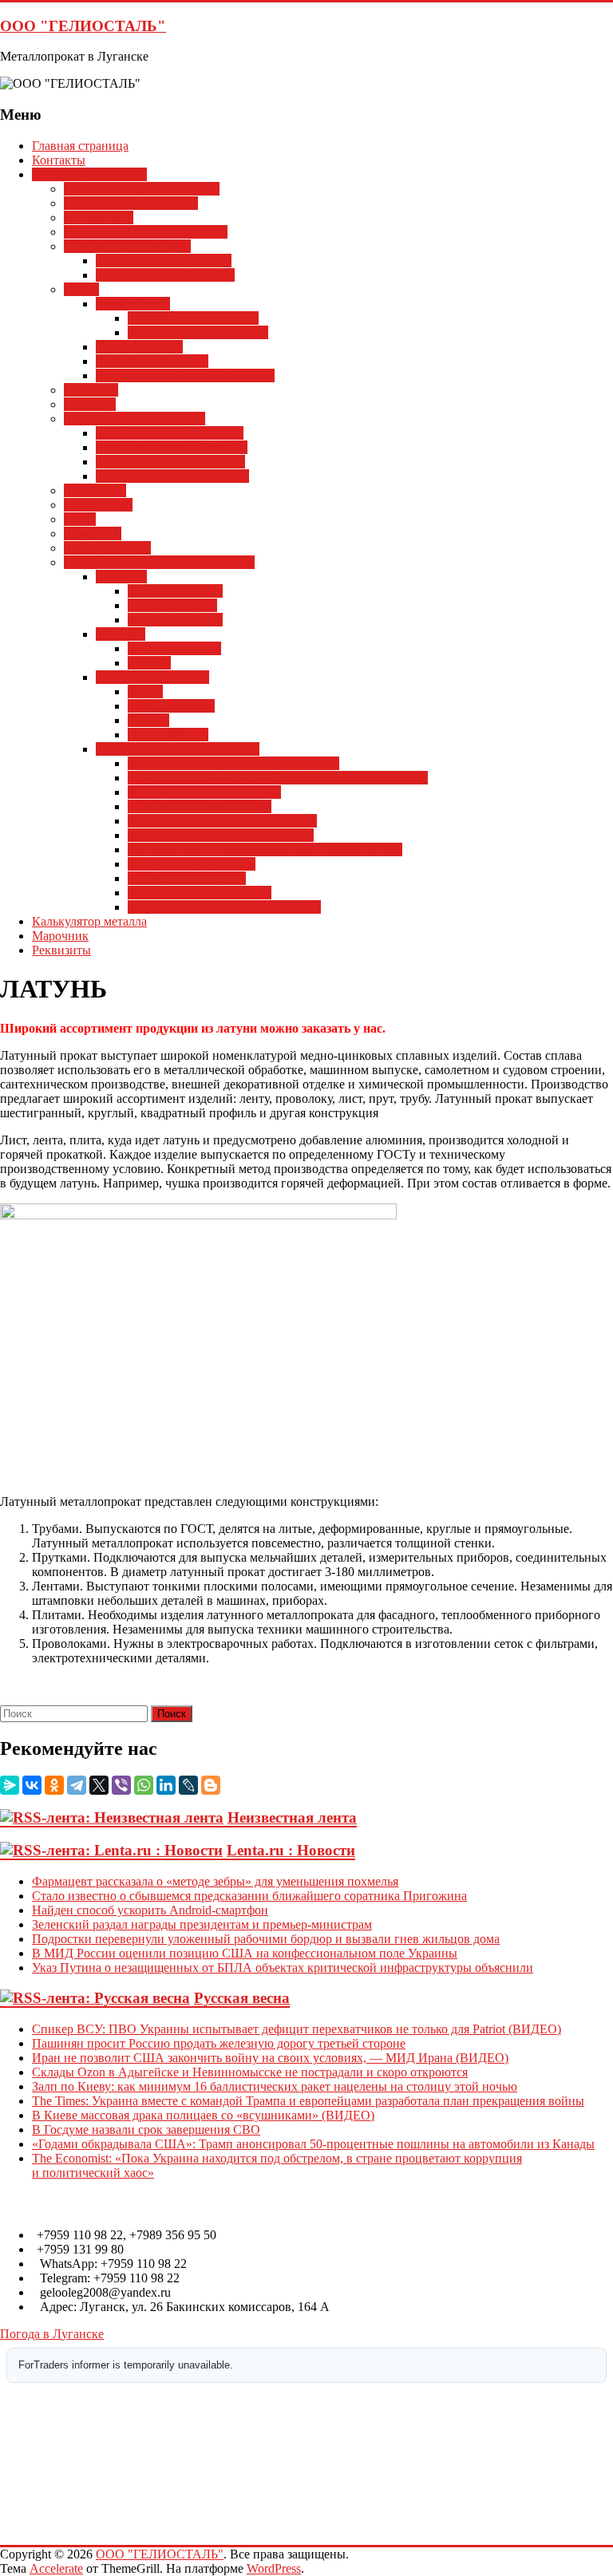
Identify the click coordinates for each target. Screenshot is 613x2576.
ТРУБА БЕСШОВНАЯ (127, 246)
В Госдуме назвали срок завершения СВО (146, 2130)
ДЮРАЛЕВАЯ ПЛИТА (192, 864)
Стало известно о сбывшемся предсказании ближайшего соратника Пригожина (249, 1896)
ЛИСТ (81, 289)
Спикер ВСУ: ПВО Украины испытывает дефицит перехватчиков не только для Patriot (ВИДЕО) (297, 2029)
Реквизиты (61, 950)
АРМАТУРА (98, 505)
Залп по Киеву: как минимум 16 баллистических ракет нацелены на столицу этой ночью (275, 2086)
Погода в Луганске (52, 2334)
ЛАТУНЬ (121, 577)
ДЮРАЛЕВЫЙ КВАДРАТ (200, 893)
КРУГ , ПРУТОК (174, 648)
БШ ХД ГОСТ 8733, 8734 (165, 275)
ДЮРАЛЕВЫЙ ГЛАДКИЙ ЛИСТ (221, 835)
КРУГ (80, 519)
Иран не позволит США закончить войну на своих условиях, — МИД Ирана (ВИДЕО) (270, 2058)
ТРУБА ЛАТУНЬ (175, 591)
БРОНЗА (121, 634)
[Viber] (121, 1785)
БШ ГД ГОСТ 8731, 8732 (164, 261)
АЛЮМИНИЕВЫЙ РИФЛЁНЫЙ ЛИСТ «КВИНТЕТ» (278, 778)
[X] (99, 1785)
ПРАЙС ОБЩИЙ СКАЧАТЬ (142, 189)
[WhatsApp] (144, 1785)
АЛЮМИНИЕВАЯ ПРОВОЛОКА (222, 821)
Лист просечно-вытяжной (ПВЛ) (185, 375)
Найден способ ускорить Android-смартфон (150, 1910)
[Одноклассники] (54, 1785)
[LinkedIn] (166, 1785)
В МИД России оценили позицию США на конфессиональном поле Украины (245, 1953)
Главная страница (80, 146)
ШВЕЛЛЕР (95, 490)
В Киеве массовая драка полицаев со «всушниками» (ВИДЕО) (203, 2115)
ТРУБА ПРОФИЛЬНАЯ (131, 203)
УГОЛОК (90, 404)
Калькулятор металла (89, 921)
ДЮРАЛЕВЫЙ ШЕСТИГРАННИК (224, 907)
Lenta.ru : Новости (291, 1850)
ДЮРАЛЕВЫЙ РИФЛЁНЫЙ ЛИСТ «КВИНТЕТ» (265, 849)
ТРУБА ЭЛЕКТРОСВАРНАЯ (146, 232)
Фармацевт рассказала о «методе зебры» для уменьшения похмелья (215, 1881)
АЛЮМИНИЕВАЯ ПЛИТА (204, 792)
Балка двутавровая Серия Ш (172, 476)
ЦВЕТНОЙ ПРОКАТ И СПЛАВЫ (159, 562)
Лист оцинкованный (152, 361)
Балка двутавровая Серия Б (170, 433)
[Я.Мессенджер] (10, 1785)
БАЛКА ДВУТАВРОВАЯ (134, 419)
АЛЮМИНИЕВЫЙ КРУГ (200, 806)
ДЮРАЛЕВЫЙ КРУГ (187, 878)
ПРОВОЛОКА (168, 735)
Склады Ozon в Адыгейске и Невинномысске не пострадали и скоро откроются (250, 2072)
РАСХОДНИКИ (107, 548)
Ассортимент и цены (89, 174)
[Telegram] (77, 1785)
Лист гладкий (133, 304)
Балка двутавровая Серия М (172, 447)
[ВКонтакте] (32, 1785)
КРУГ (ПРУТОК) (175, 620)
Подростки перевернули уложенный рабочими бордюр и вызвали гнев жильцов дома (266, 1939)
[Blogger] (211, 1785)
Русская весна (242, 1998)
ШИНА (148, 720)
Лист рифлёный (139, 347)
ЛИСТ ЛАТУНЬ (172, 605)
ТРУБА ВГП (99, 217)
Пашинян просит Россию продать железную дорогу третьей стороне (219, 2043)
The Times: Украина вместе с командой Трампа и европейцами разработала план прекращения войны (308, 2101)
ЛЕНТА (149, 663)
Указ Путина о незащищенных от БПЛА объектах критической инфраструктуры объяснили (283, 1968)
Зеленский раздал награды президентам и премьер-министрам (202, 1924)
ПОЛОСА (91, 390)
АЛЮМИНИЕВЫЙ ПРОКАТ (178, 749)
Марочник (60, 936)
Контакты (59, 160)
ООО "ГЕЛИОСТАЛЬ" (83, 26)
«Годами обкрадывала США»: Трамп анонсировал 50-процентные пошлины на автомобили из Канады (313, 2144)
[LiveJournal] (188, 1785)
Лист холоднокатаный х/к (198, 332)
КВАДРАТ (93, 533)
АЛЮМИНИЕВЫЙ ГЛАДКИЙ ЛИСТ (233, 763)
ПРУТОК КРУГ (171, 706)
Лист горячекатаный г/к (193, 318)
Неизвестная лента (292, 1817)
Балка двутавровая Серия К (170, 462)
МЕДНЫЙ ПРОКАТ (152, 677)
